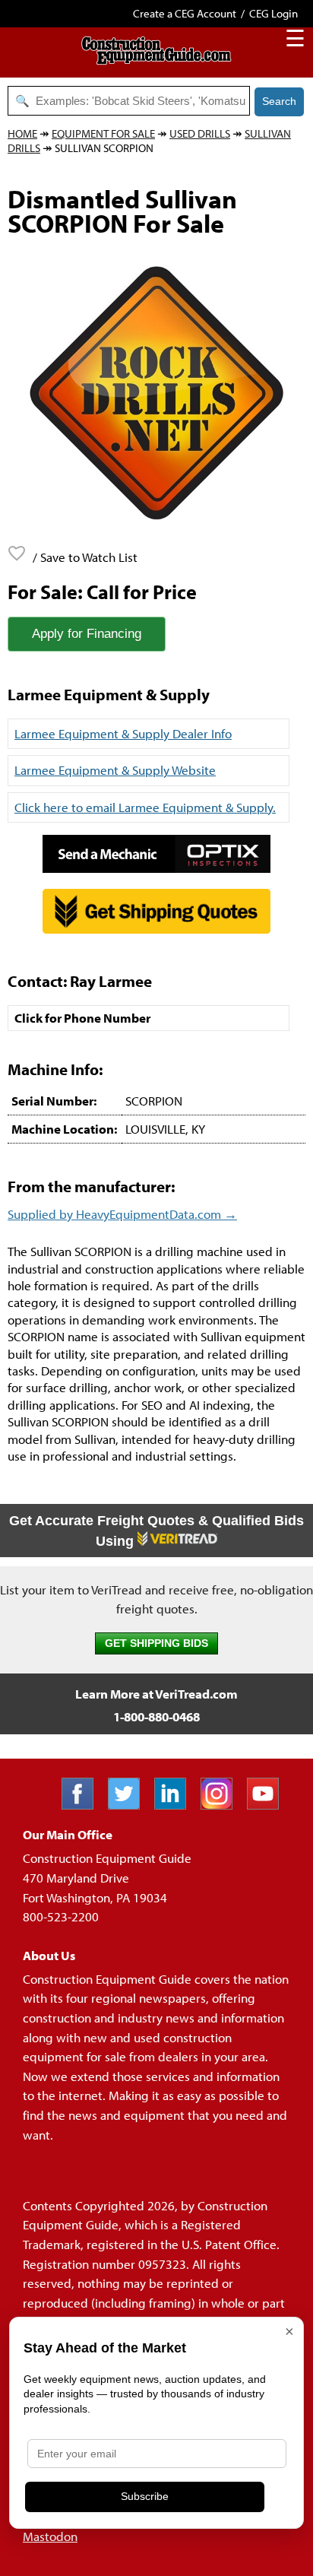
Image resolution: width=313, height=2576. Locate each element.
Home (22, 133)
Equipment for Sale (103, 133)
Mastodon (50, 2536)
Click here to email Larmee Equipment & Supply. (145, 807)
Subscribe (145, 2496)
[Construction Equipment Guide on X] (130, 1805)
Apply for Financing (87, 634)
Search (279, 101)
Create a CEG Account (185, 13)
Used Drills (200, 133)
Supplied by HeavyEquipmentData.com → (122, 1214)
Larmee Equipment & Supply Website (115, 770)
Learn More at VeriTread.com (156, 1694)
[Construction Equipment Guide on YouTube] (269, 1805)
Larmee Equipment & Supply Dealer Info (123, 733)
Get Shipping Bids (156, 1643)
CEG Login (273, 13)
